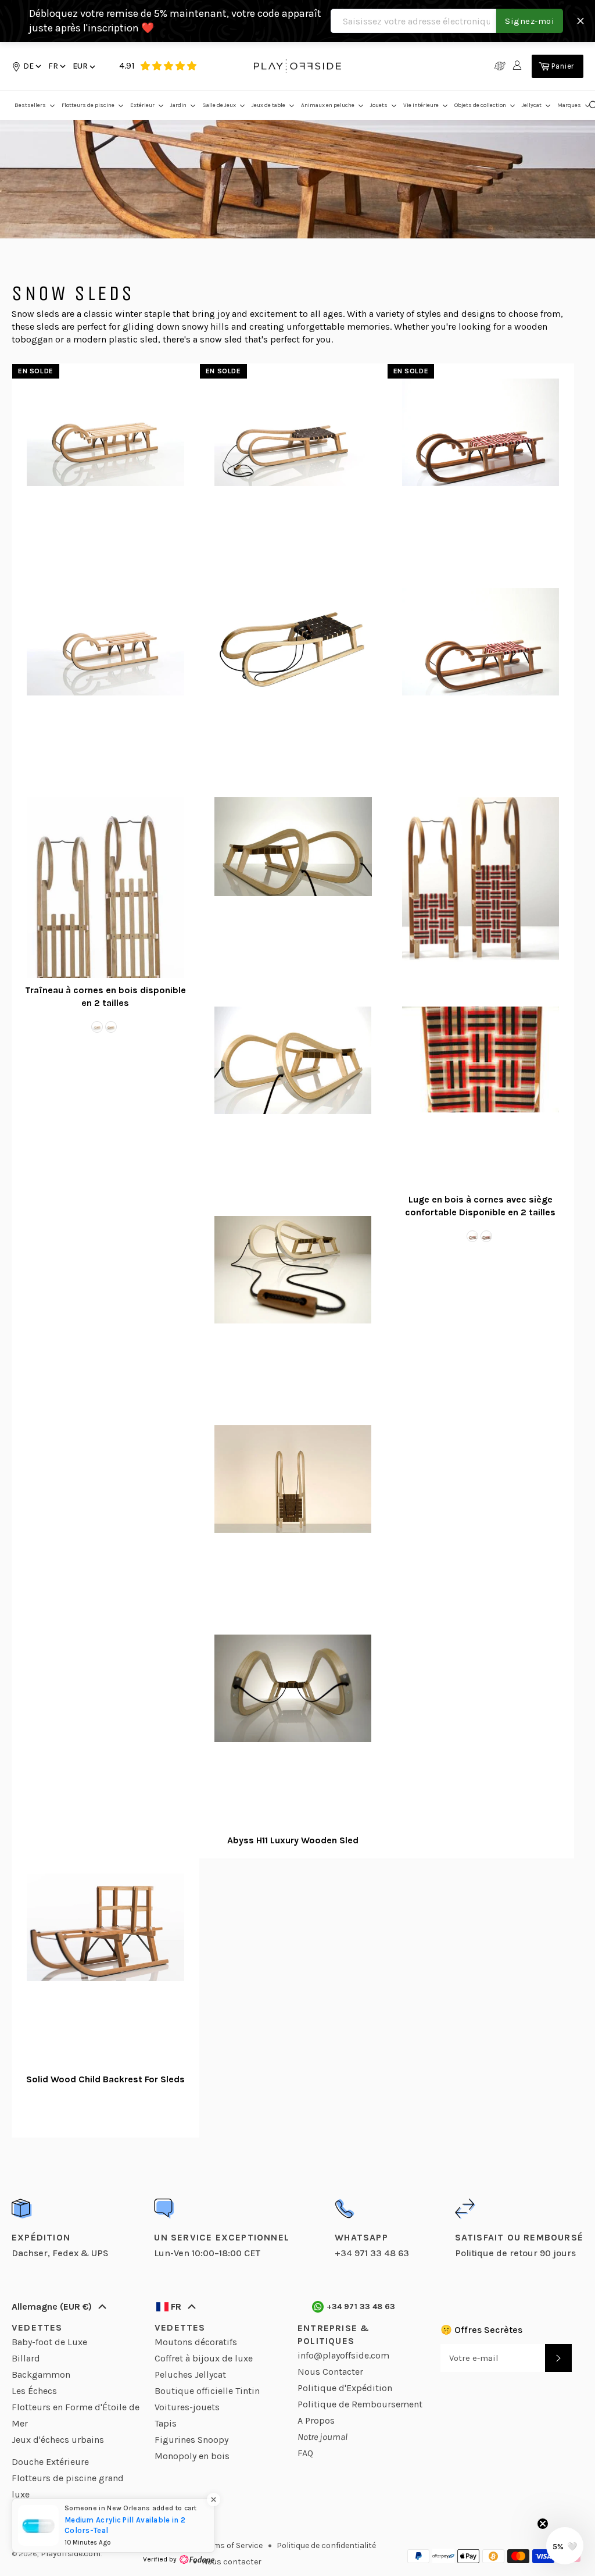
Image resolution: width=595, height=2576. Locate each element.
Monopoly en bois (192, 2456)
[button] (56, 66)
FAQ (305, 2453)
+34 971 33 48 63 (361, 2306)
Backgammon (41, 2375)
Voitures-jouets (187, 2407)
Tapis (166, 2423)
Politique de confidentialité (326, 2545)
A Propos (316, 2420)
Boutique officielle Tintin (207, 2391)
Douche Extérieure (50, 2462)
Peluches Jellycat (190, 2375)
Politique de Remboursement (360, 2404)
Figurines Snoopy (191, 2440)
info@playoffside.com (343, 2355)
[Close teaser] (543, 2524)
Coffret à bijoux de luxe (204, 2358)
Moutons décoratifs (196, 2342)
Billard (26, 2358)
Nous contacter (232, 2562)
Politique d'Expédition (345, 2388)
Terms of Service (232, 2545)
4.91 (127, 65)
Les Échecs (34, 2391)
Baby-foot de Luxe (49, 2342)
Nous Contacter (330, 2372)
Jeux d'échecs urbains (58, 2440)
